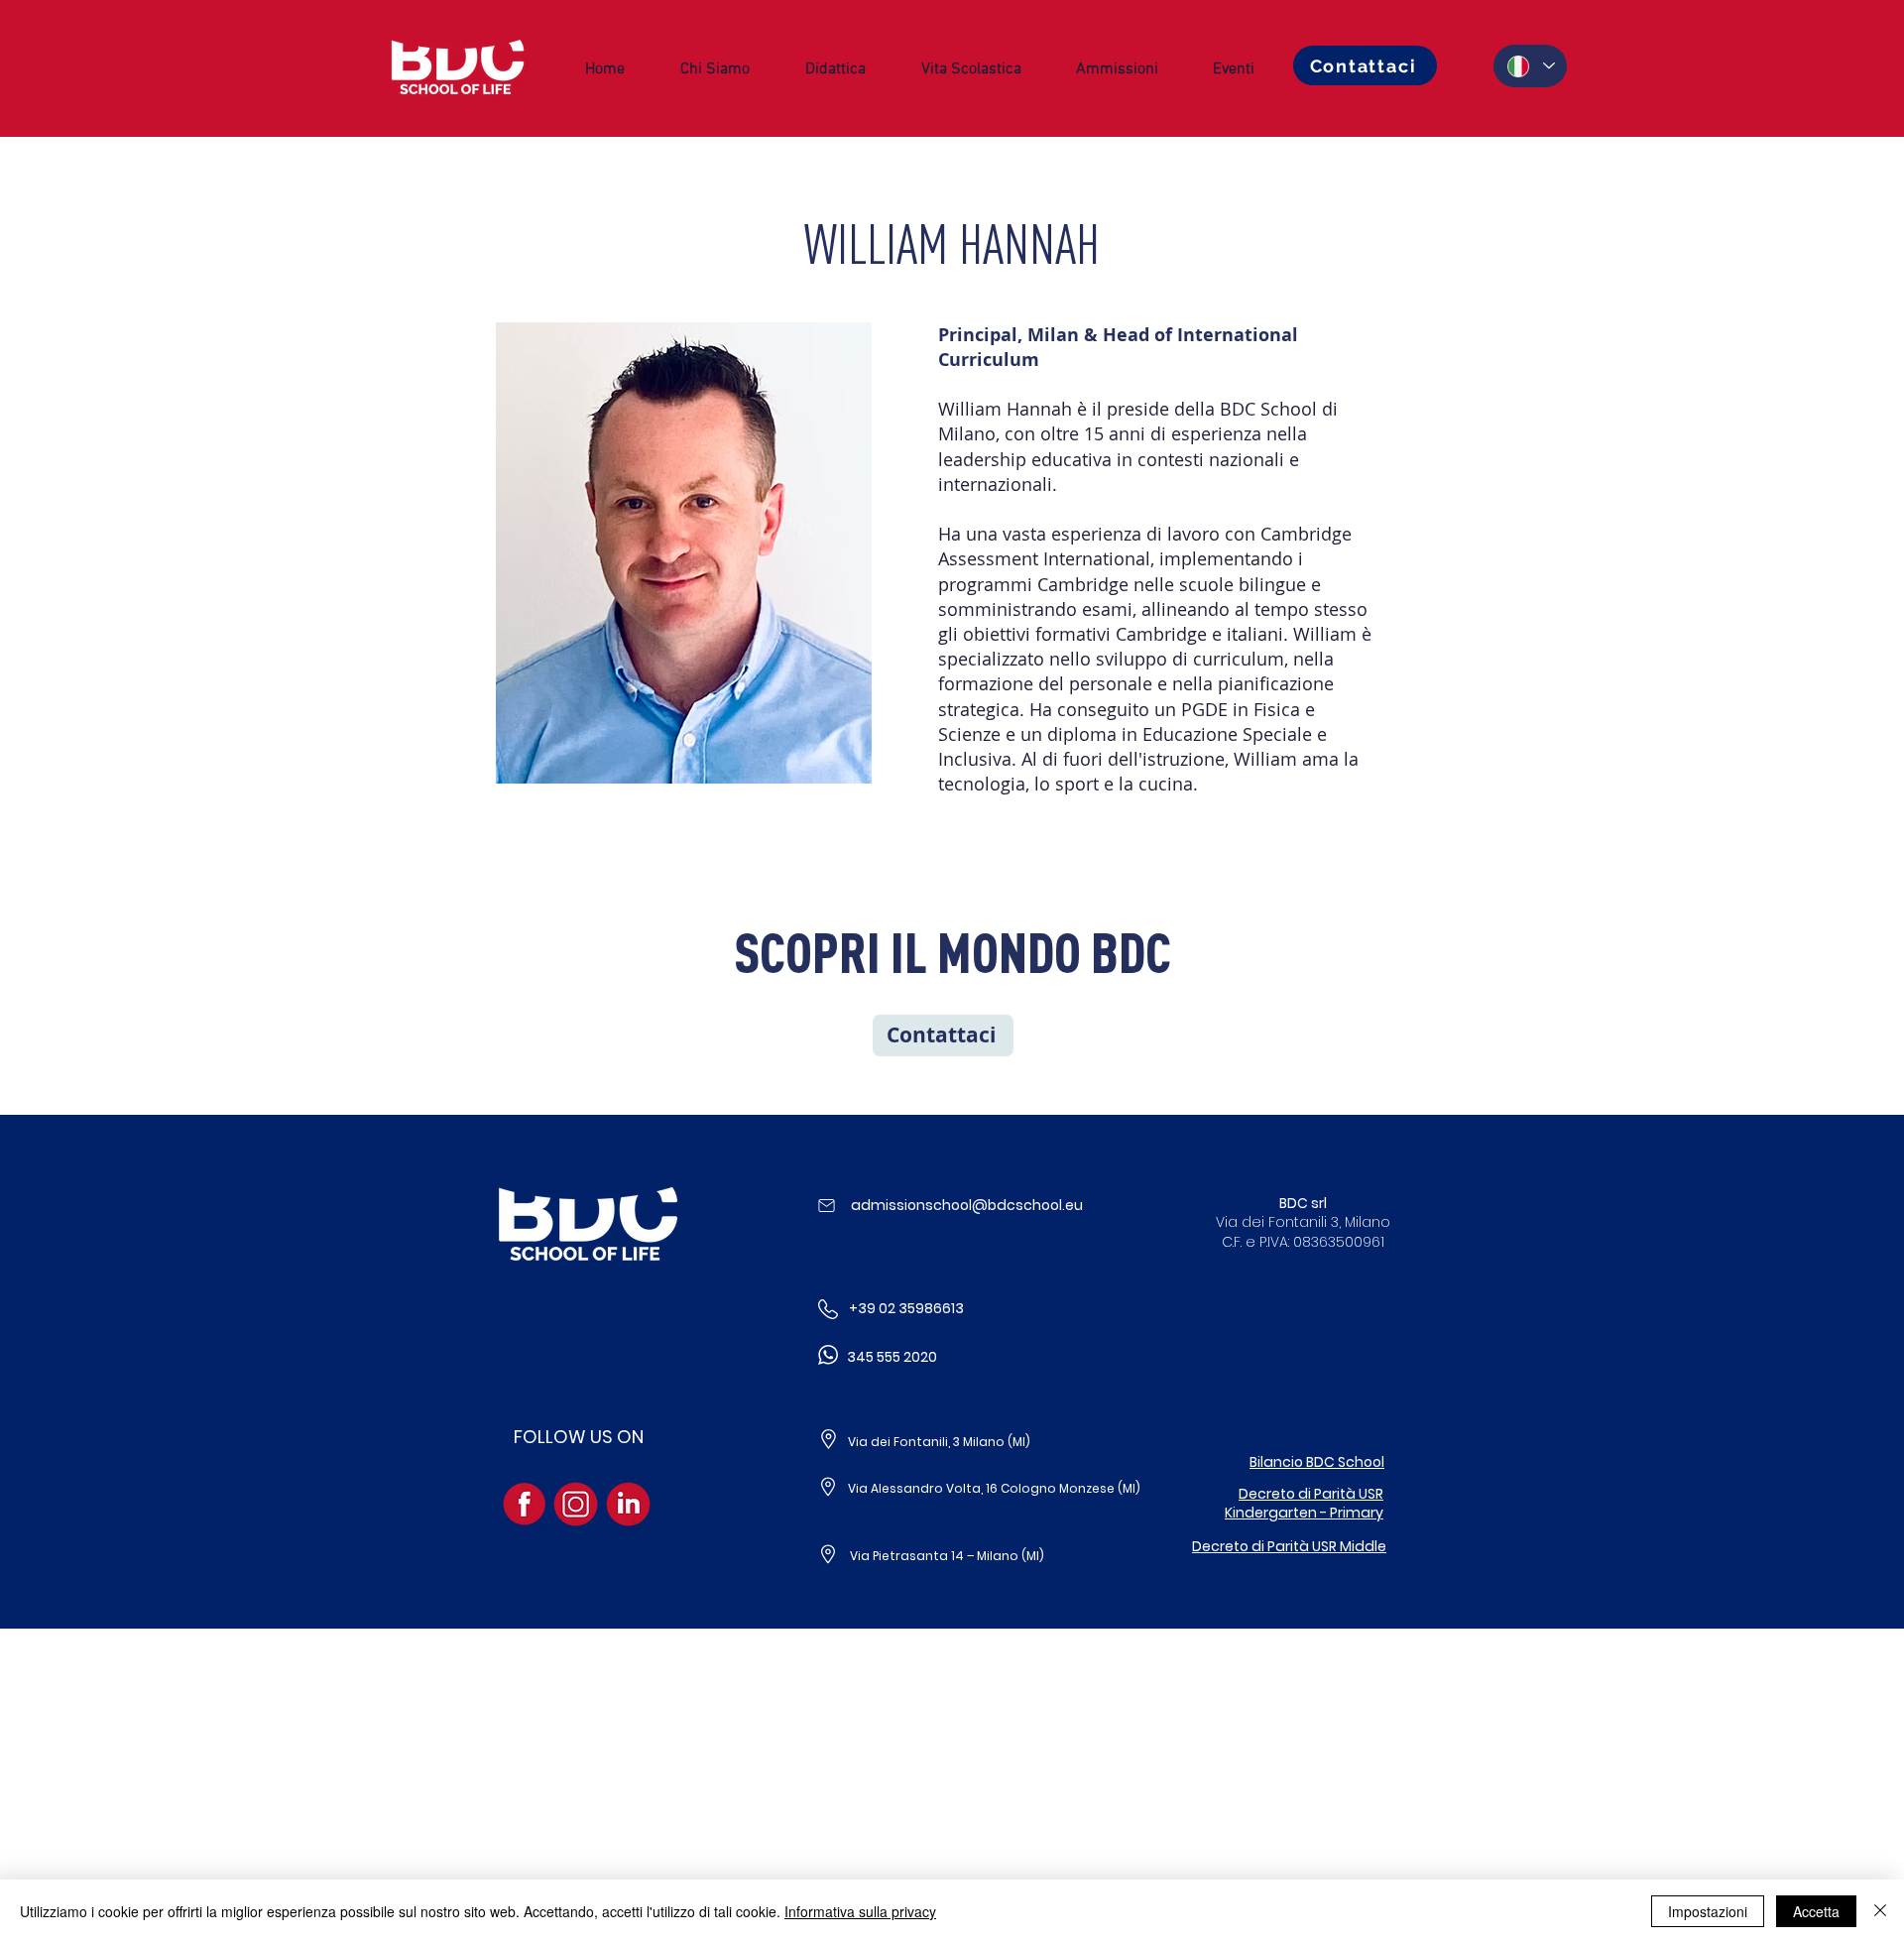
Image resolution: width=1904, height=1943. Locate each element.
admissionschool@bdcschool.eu (967, 1205)
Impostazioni (1708, 1911)
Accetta (1816, 1911)
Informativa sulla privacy (860, 1911)
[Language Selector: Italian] (1530, 66)
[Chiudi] (1880, 1911)
